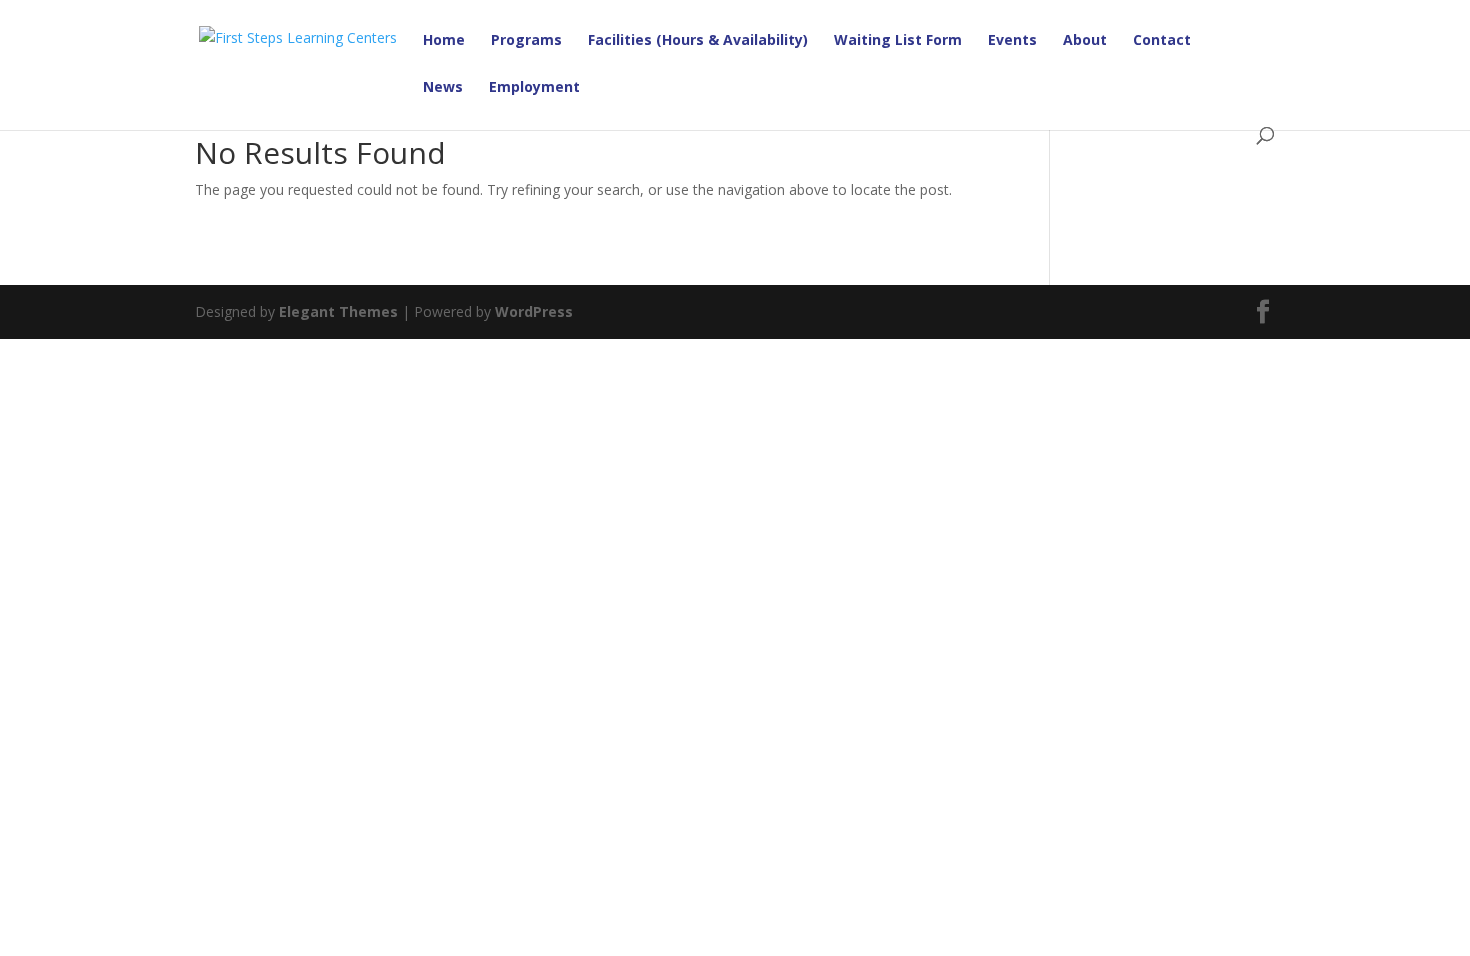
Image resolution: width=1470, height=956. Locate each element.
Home (444, 41)
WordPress (534, 311)
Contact (1162, 41)
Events (1012, 41)
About (1085, 41)
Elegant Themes (338, 311)
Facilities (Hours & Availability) (698, 41)
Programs (526, 41)
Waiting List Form (898, 41)
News (443, 88)
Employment (534, 88)
